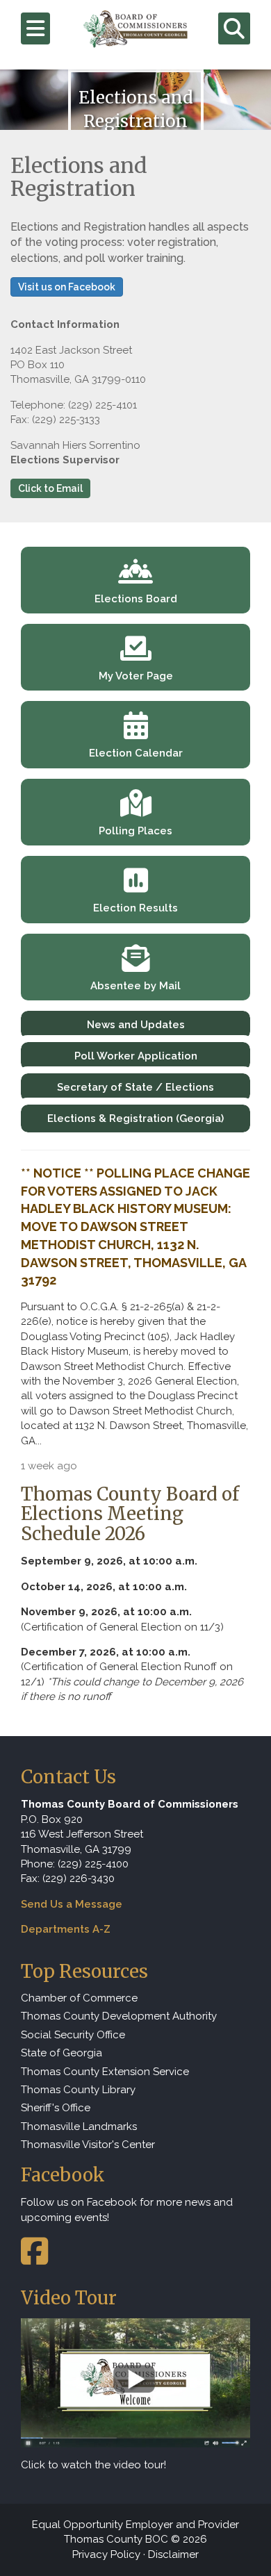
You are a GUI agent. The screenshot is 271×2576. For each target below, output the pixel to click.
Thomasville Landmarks (79, 2127)
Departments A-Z (66, 1929)
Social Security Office (73, 2035)
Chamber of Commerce (79, 1998)
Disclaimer (173, 2554)
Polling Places (135, 831)
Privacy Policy (106, 2554)
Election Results (135, 908)
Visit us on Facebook (67, 287)
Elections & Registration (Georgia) (135, 1118)
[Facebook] (34, 2259)
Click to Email (50, 488)
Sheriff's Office (56, 2108)
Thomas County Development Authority (119, 2016)
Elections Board (136, 599)
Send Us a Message (72, 1904)
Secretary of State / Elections (135, 1087)
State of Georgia (61, 2053)
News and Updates (136, 1025)
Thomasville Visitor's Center (88, 2145)
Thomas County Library (78, 2090)
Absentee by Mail (135, 986)
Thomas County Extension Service (105, 2072)
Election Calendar (136, 753)
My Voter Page (136, 676)
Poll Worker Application (136, 1056)
